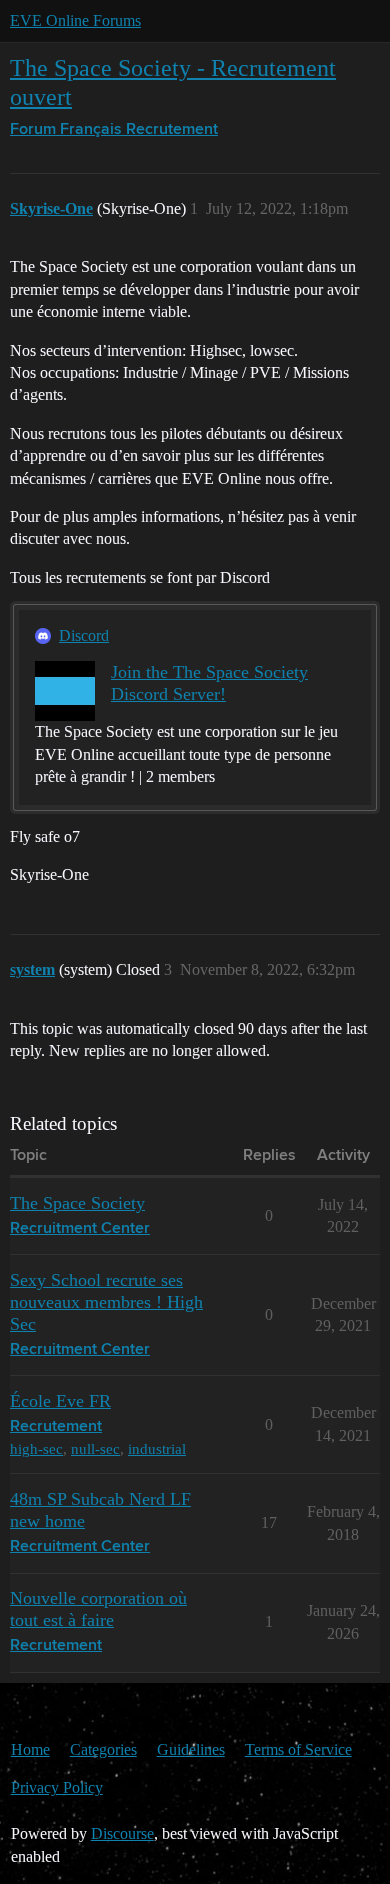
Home (30, 1749)
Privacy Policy (57, 1787)
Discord (84, 635)
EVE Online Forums (75, 20)
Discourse (122, 1833)
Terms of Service (298, 1749)
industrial (157, 1448)
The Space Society (77, 1203)
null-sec (95, 1448)
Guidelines (191, 1749)
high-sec (36, 1448)
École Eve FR (60, 1401)
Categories (103, 1749)
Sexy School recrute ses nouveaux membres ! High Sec (106, 1302)
